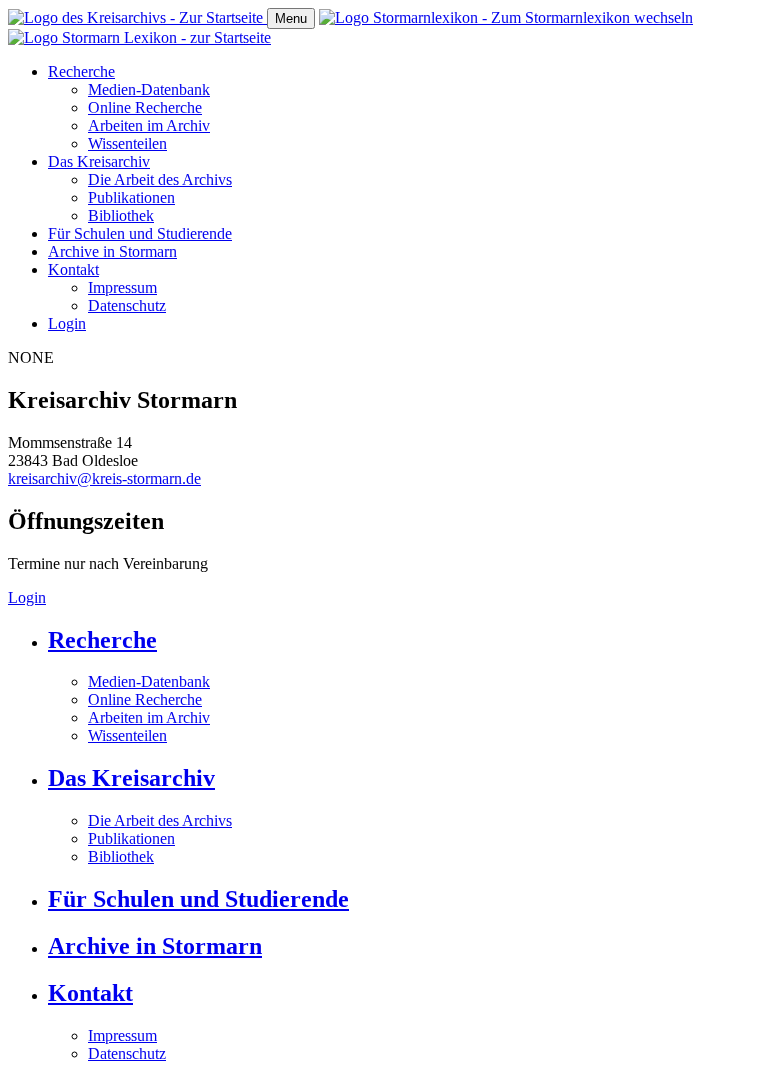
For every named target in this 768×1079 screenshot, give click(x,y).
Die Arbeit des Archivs (160, 179)
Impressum (122, 287)
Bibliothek (121, 215)
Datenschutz (127, 305)
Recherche (81, 71)
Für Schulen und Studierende (140, 233)
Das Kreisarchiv (99, 161)
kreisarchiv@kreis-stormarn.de (104, 478)
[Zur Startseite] (137, 17)
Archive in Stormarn (112, 251)
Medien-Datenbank (149, 89)
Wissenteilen (127, 143)
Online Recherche (145, 107)
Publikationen (131, 197)
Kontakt (73, 269)
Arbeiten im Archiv (149, 125)
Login (67, 323)
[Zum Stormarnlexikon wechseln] (506, 17)
